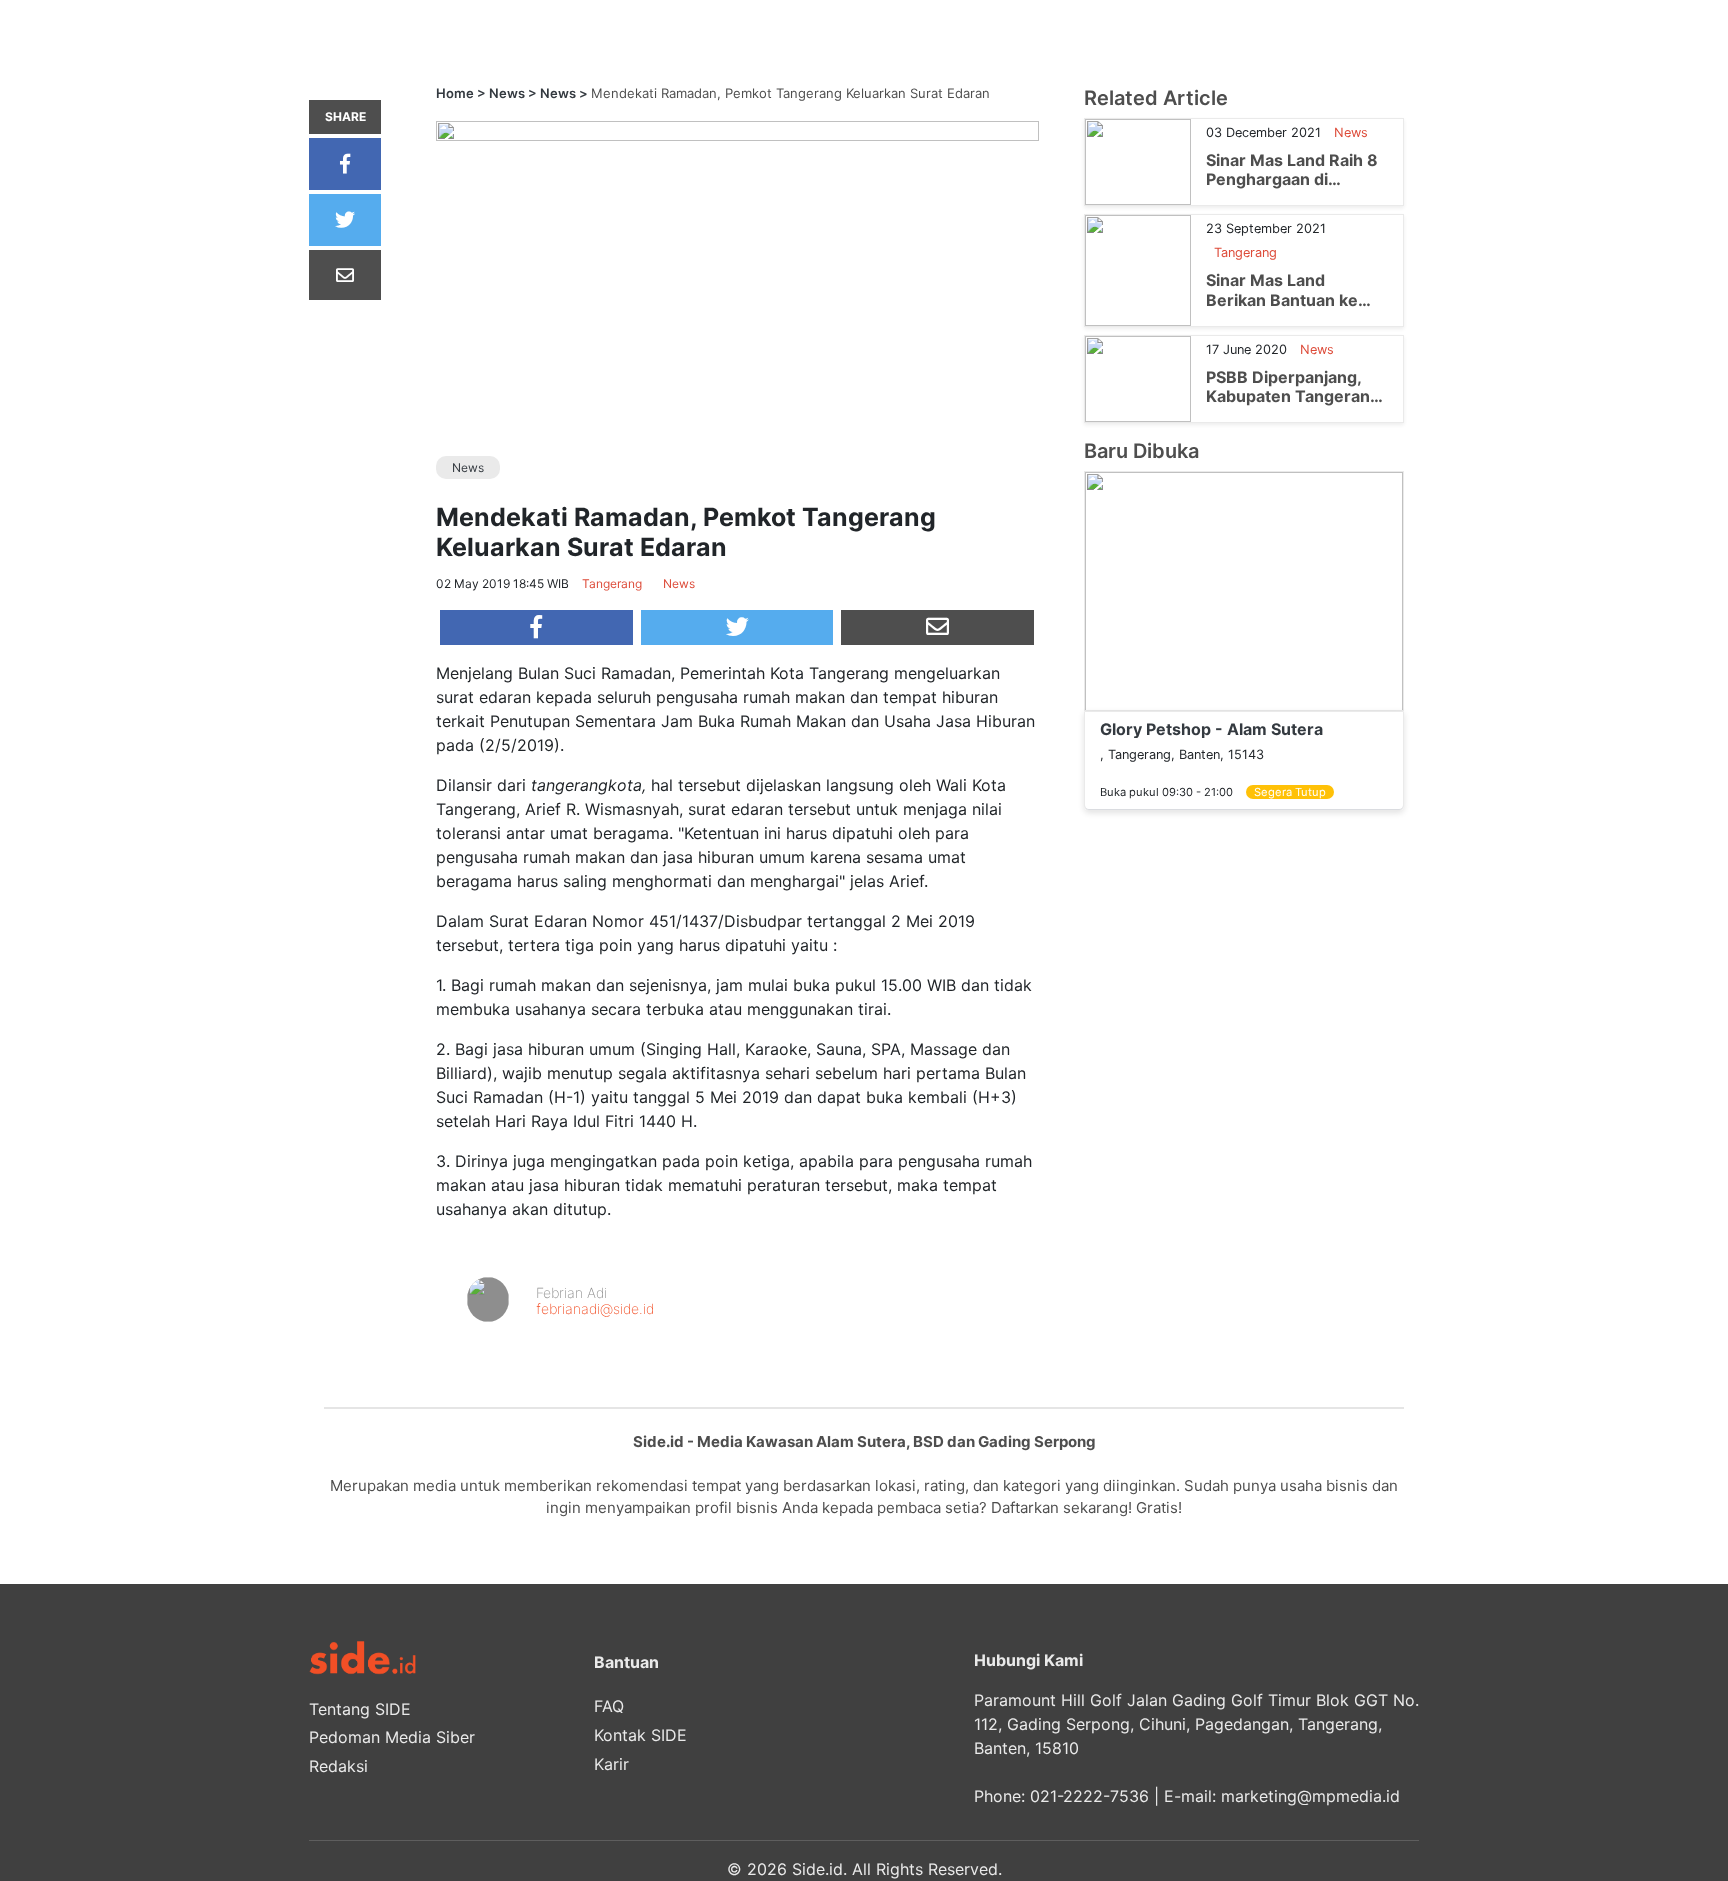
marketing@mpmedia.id (1310, 1796)
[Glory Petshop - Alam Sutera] (1244, 590)
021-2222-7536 (1089, 1796)
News (507, 93)
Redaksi (338, 1766)
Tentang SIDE (360, 1709)
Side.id (817, 1869)
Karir (611, 1764)
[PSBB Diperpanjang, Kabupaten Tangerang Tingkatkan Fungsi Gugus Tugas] (1138, 377)
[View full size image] (737, 130)
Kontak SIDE (640, 1735)
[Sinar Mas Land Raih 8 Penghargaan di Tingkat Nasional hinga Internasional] (1138, 161)
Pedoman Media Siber (392, 1737)
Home (455, 93)
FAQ (609, 1706)
